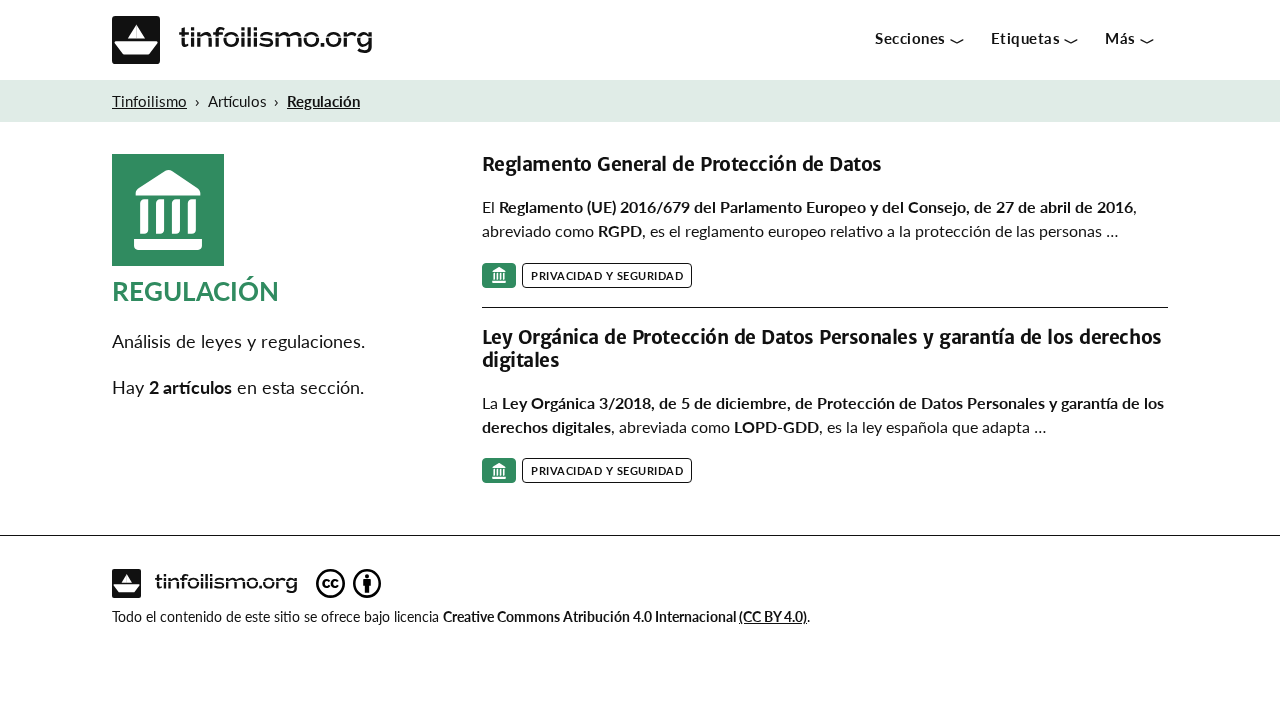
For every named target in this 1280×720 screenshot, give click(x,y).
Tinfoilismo (149, 101)
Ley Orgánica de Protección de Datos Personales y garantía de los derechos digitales (822, 348)
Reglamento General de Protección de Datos (682, 164)
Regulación (323, 101)
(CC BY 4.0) (773, 616)
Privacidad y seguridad (607, 275)
